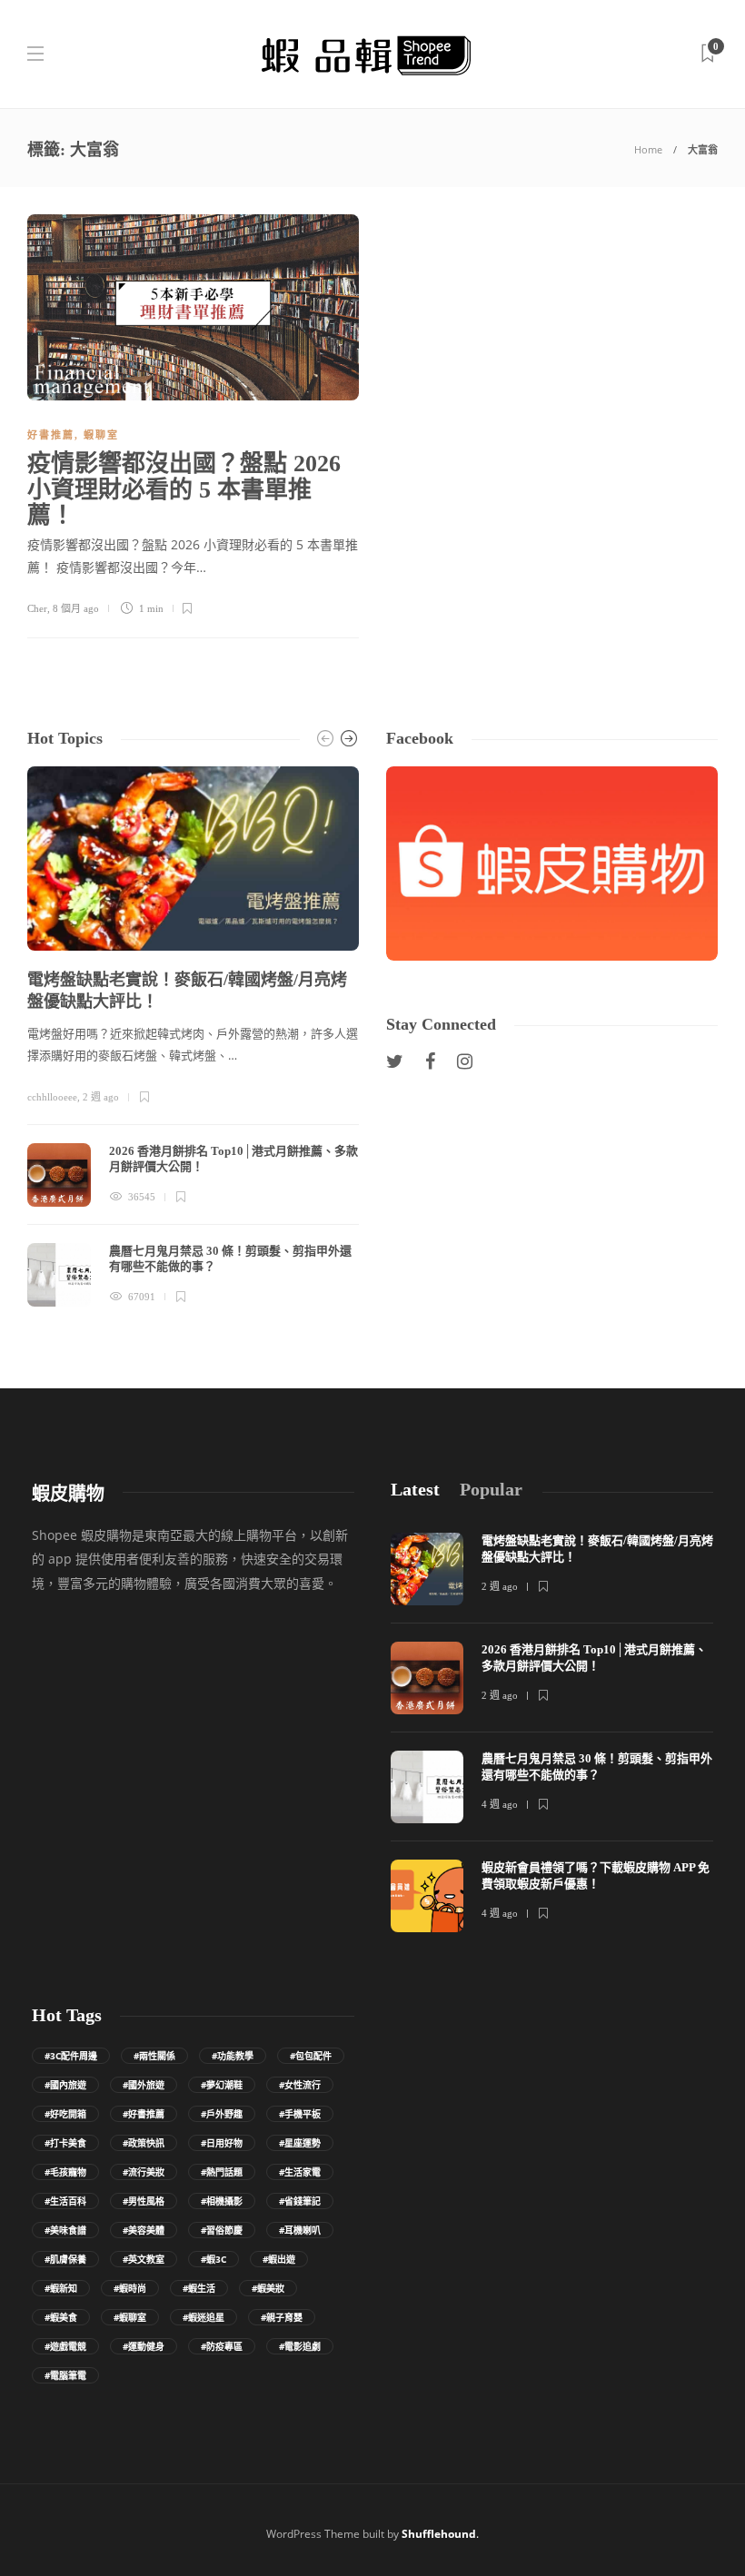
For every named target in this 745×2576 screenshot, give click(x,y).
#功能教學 (233, 2056)
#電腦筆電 (65, 2375)
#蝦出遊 (279, 2259)
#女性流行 (300, 2085)
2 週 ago (101, 1097)
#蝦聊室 (130, 2317)
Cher (37, 608)
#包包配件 (311, 2056)
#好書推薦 (144, 2114)
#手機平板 (300, 2114)
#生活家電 (300, 2172)
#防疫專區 (222, 2346)
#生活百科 (65, 2201)
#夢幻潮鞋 (222, 2085)
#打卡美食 (65, 2143)
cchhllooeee (52, 1097)
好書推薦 (51, 435)
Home (648, 149)
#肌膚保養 (65, 2259)
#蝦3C (214, 2259)
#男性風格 (144, 2201)
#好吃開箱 (65, 2114)
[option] (193, 1036)
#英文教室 (144, 2259)
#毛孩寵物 (65, 2172)
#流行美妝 (144, 2172)
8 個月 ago (76, 608)
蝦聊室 (101, 435)
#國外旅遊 (144, 2085)
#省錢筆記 (300, 2201)
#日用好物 (222, 2143)
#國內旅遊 (65, 2085)
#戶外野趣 (222, 2114)
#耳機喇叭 (300, 2230)
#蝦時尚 (130, 2288)
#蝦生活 (199, 2288)
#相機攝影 (222, 2201)
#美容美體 (144, 2230)
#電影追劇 (300, 2346)
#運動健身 (144, 2346)
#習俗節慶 (222, 2230)
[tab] (415, 1490)
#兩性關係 (154, 2056)
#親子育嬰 (282, 2317)
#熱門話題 (222, 2172)
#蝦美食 (61, 2317)
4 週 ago (500, 1804)
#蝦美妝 (268, 2288)
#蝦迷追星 (204, 2317)
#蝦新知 (61, 2288)
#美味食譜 (65, 2230)
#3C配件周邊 (71, 2056)
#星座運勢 (300, 2143)
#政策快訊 (144, 2143)
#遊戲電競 (65, 2346)
